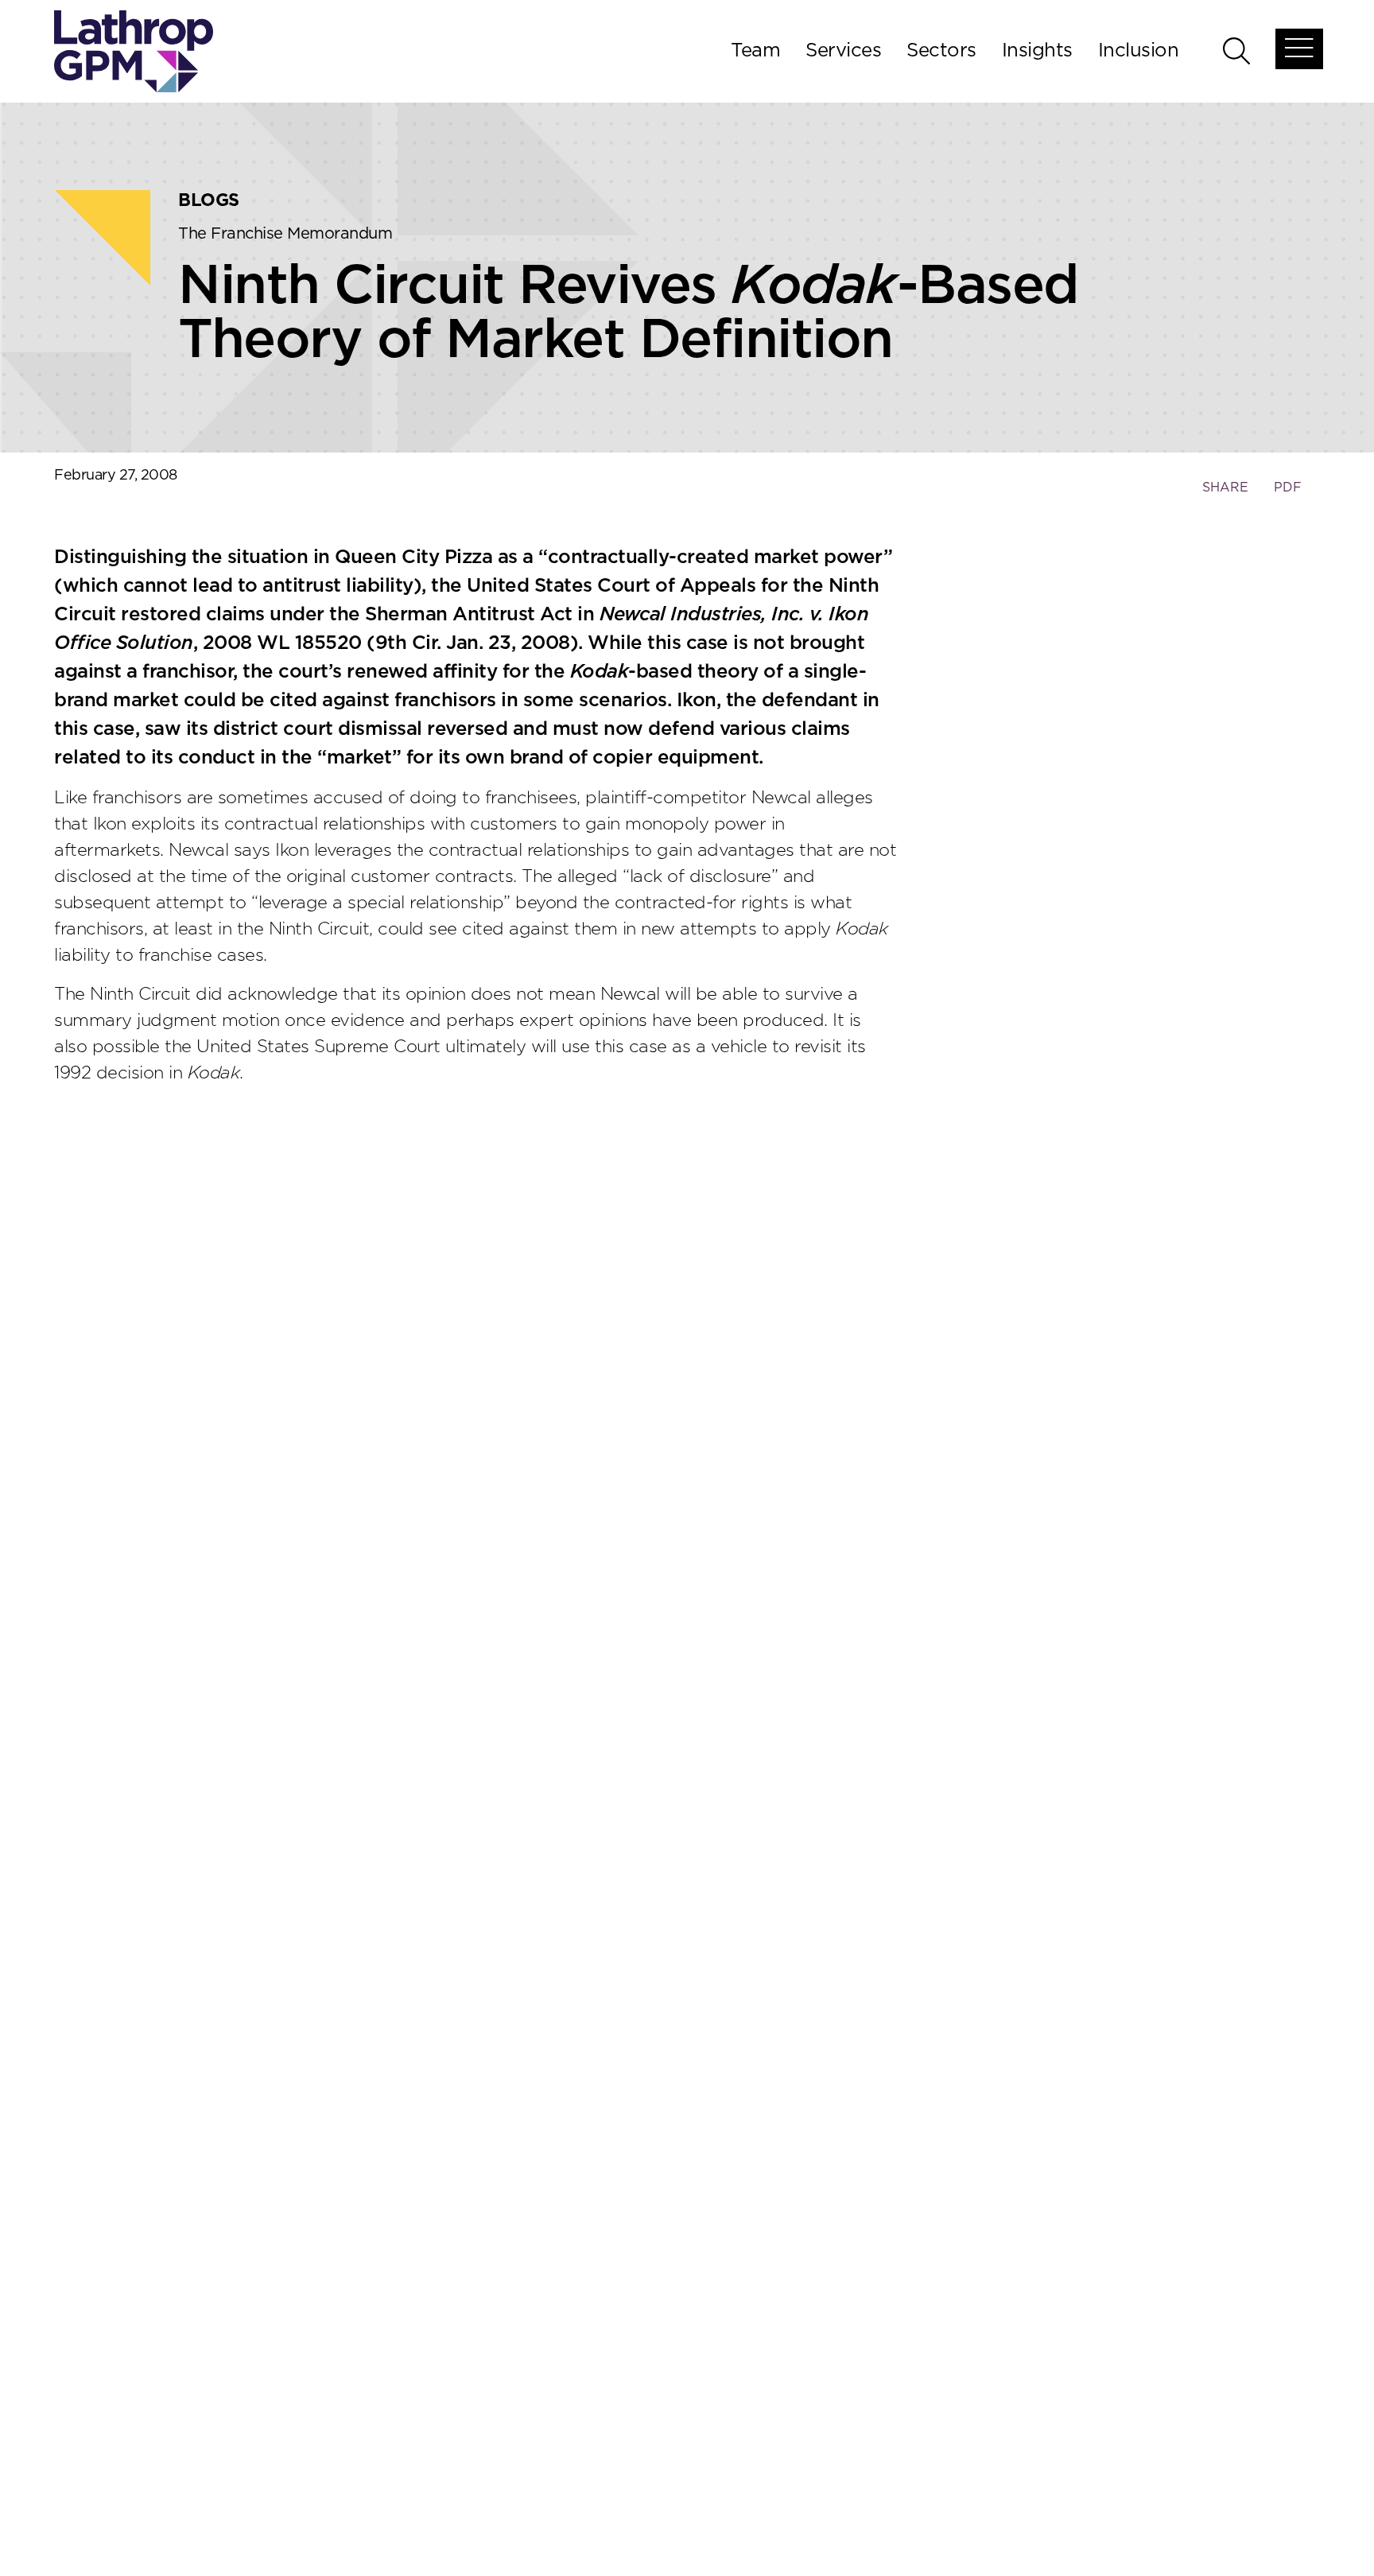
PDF (1288, 488)
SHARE (1225, 495)
